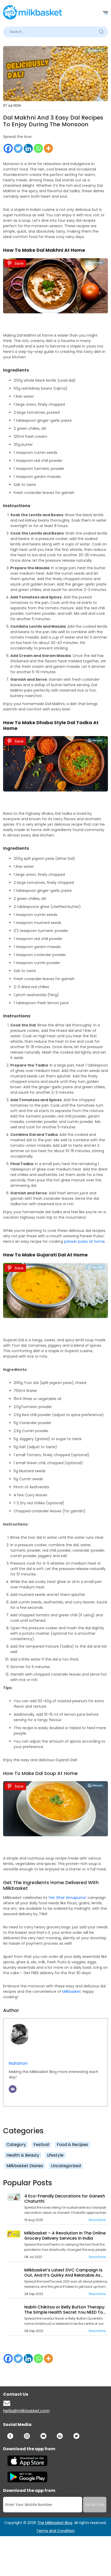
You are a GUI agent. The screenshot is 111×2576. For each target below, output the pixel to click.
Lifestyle (55, 2155)
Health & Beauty (23, 2155)
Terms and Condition (55, 2531)
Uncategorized (66, 2166)
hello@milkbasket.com (26, 2411)
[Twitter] (18, 148)
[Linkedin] (28, 148)
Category (16, 2145)
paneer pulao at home (84, 1241)
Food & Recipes (72, 2145)
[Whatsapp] (38, 148)
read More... (98, 2220)
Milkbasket (72, 1992)
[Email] (13, 2089)
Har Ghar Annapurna (67, 1898)
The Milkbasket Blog (55, 2523)
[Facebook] (8, 148)
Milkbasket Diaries (25, 2166)
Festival (41, 2145)
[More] (48, 148)
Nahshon (18, 2063)
